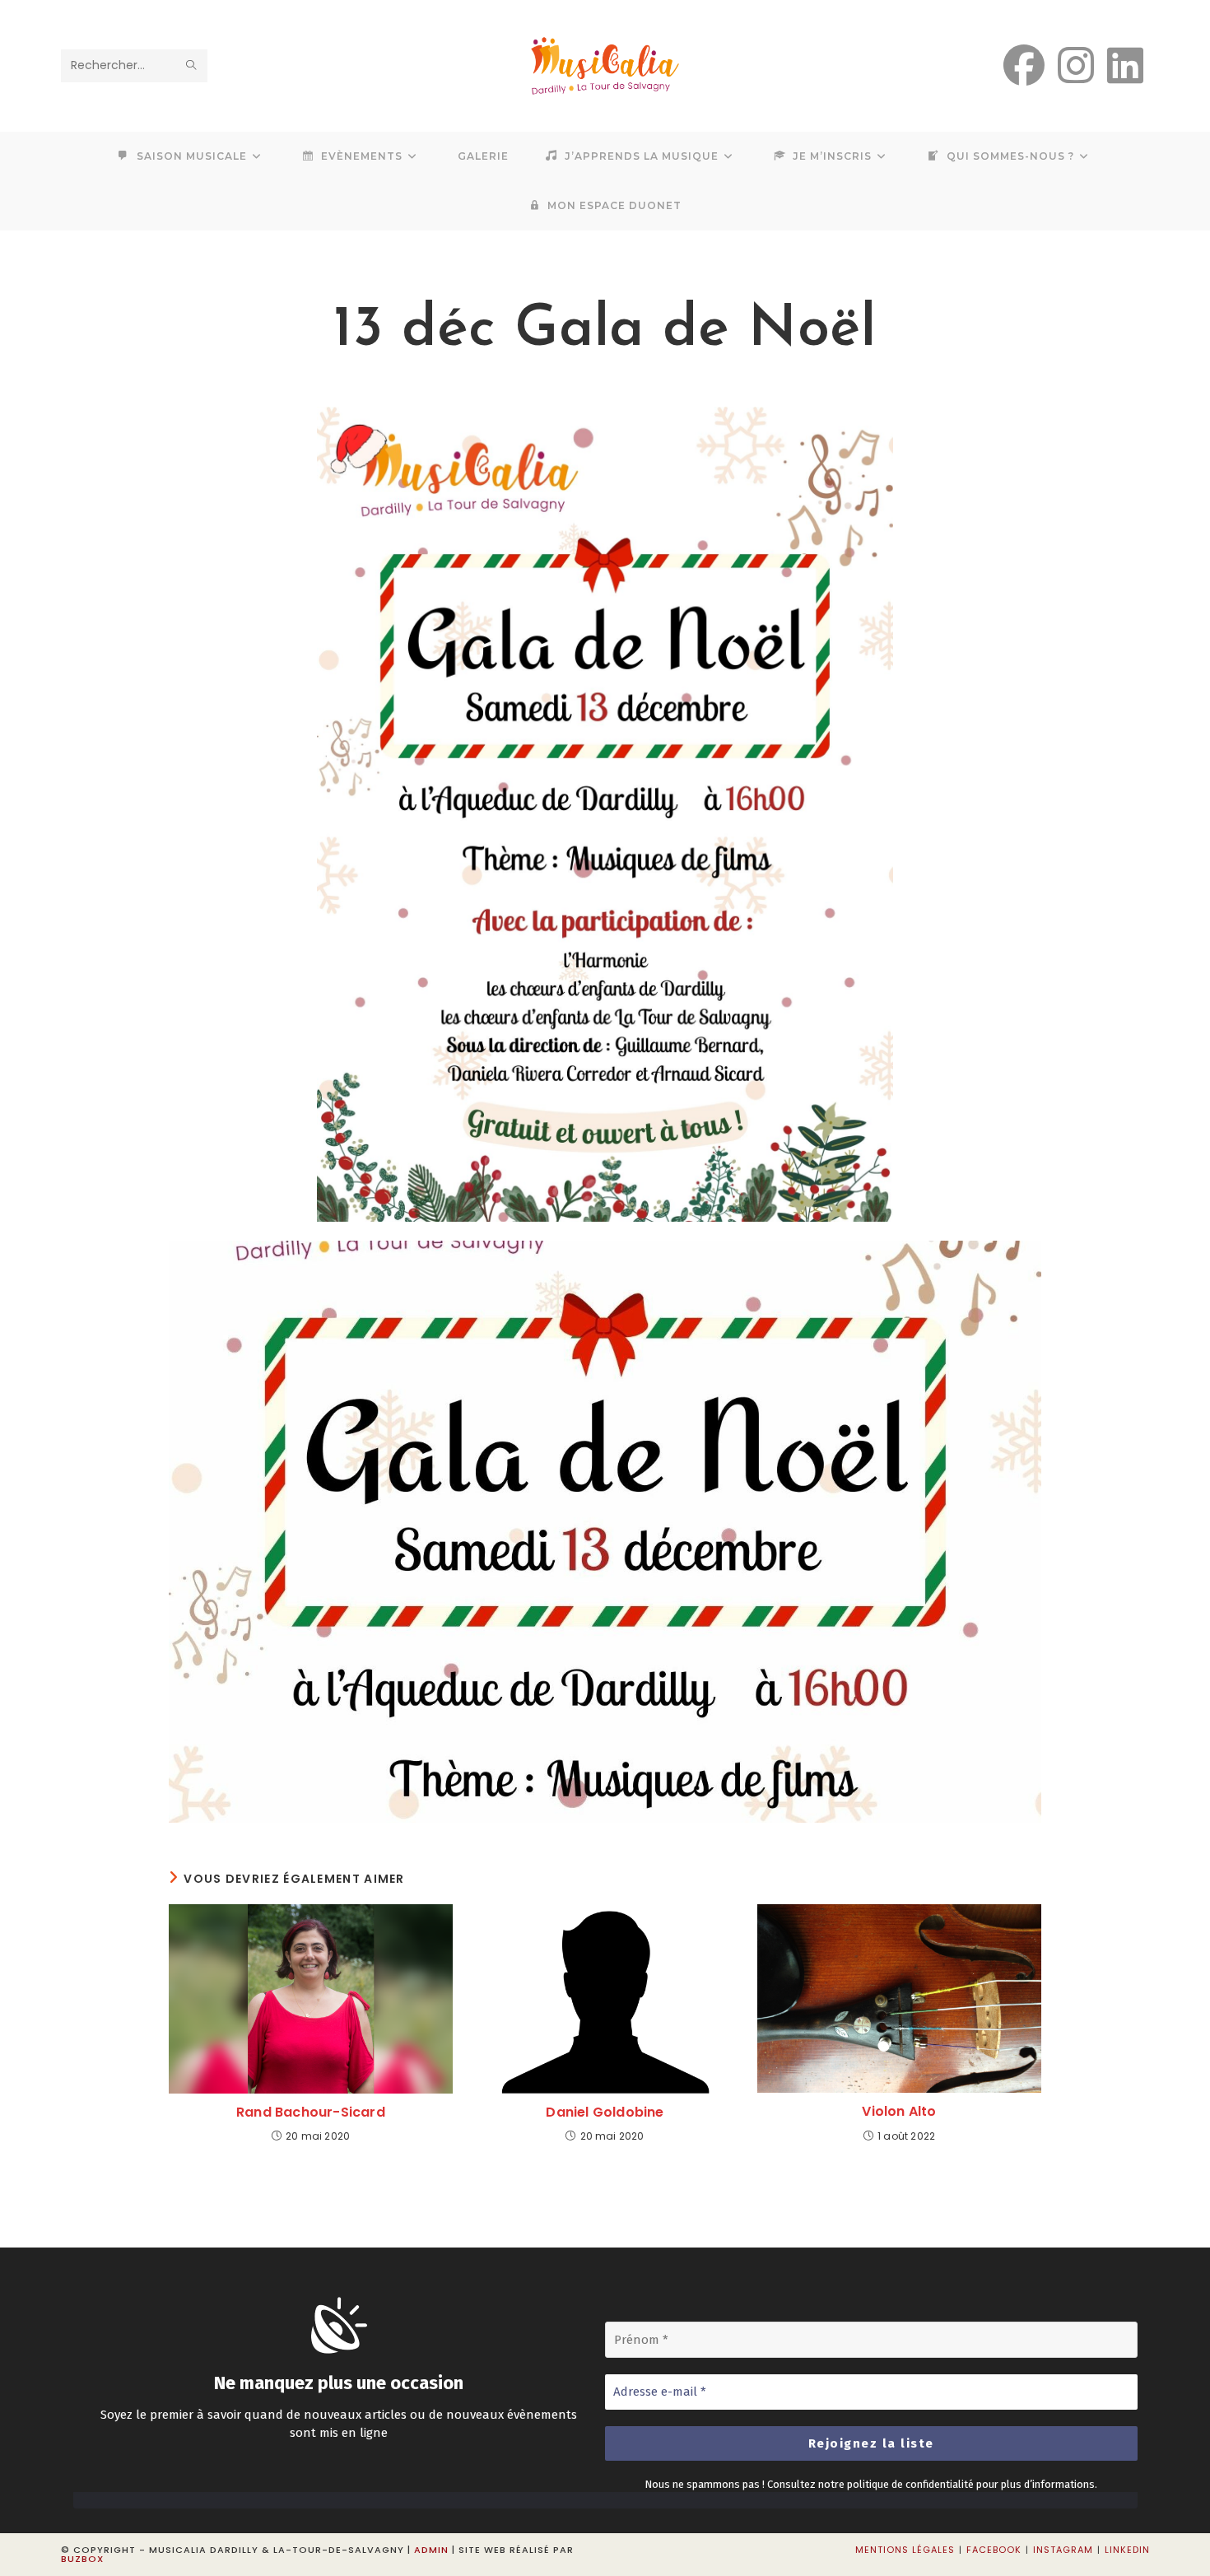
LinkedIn (1127, 2550)
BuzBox (82, 2559)
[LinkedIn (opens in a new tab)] (1125, 66)
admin (431, 2550)
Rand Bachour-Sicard (311, 2113)
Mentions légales (905, 2550)
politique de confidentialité (910, 2484)
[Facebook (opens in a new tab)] (1024, 66)
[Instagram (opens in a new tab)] (1076, 66)
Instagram (1063, 2550)
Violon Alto (899, 2112)
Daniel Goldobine (605, 2113)
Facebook (994, 2550)
